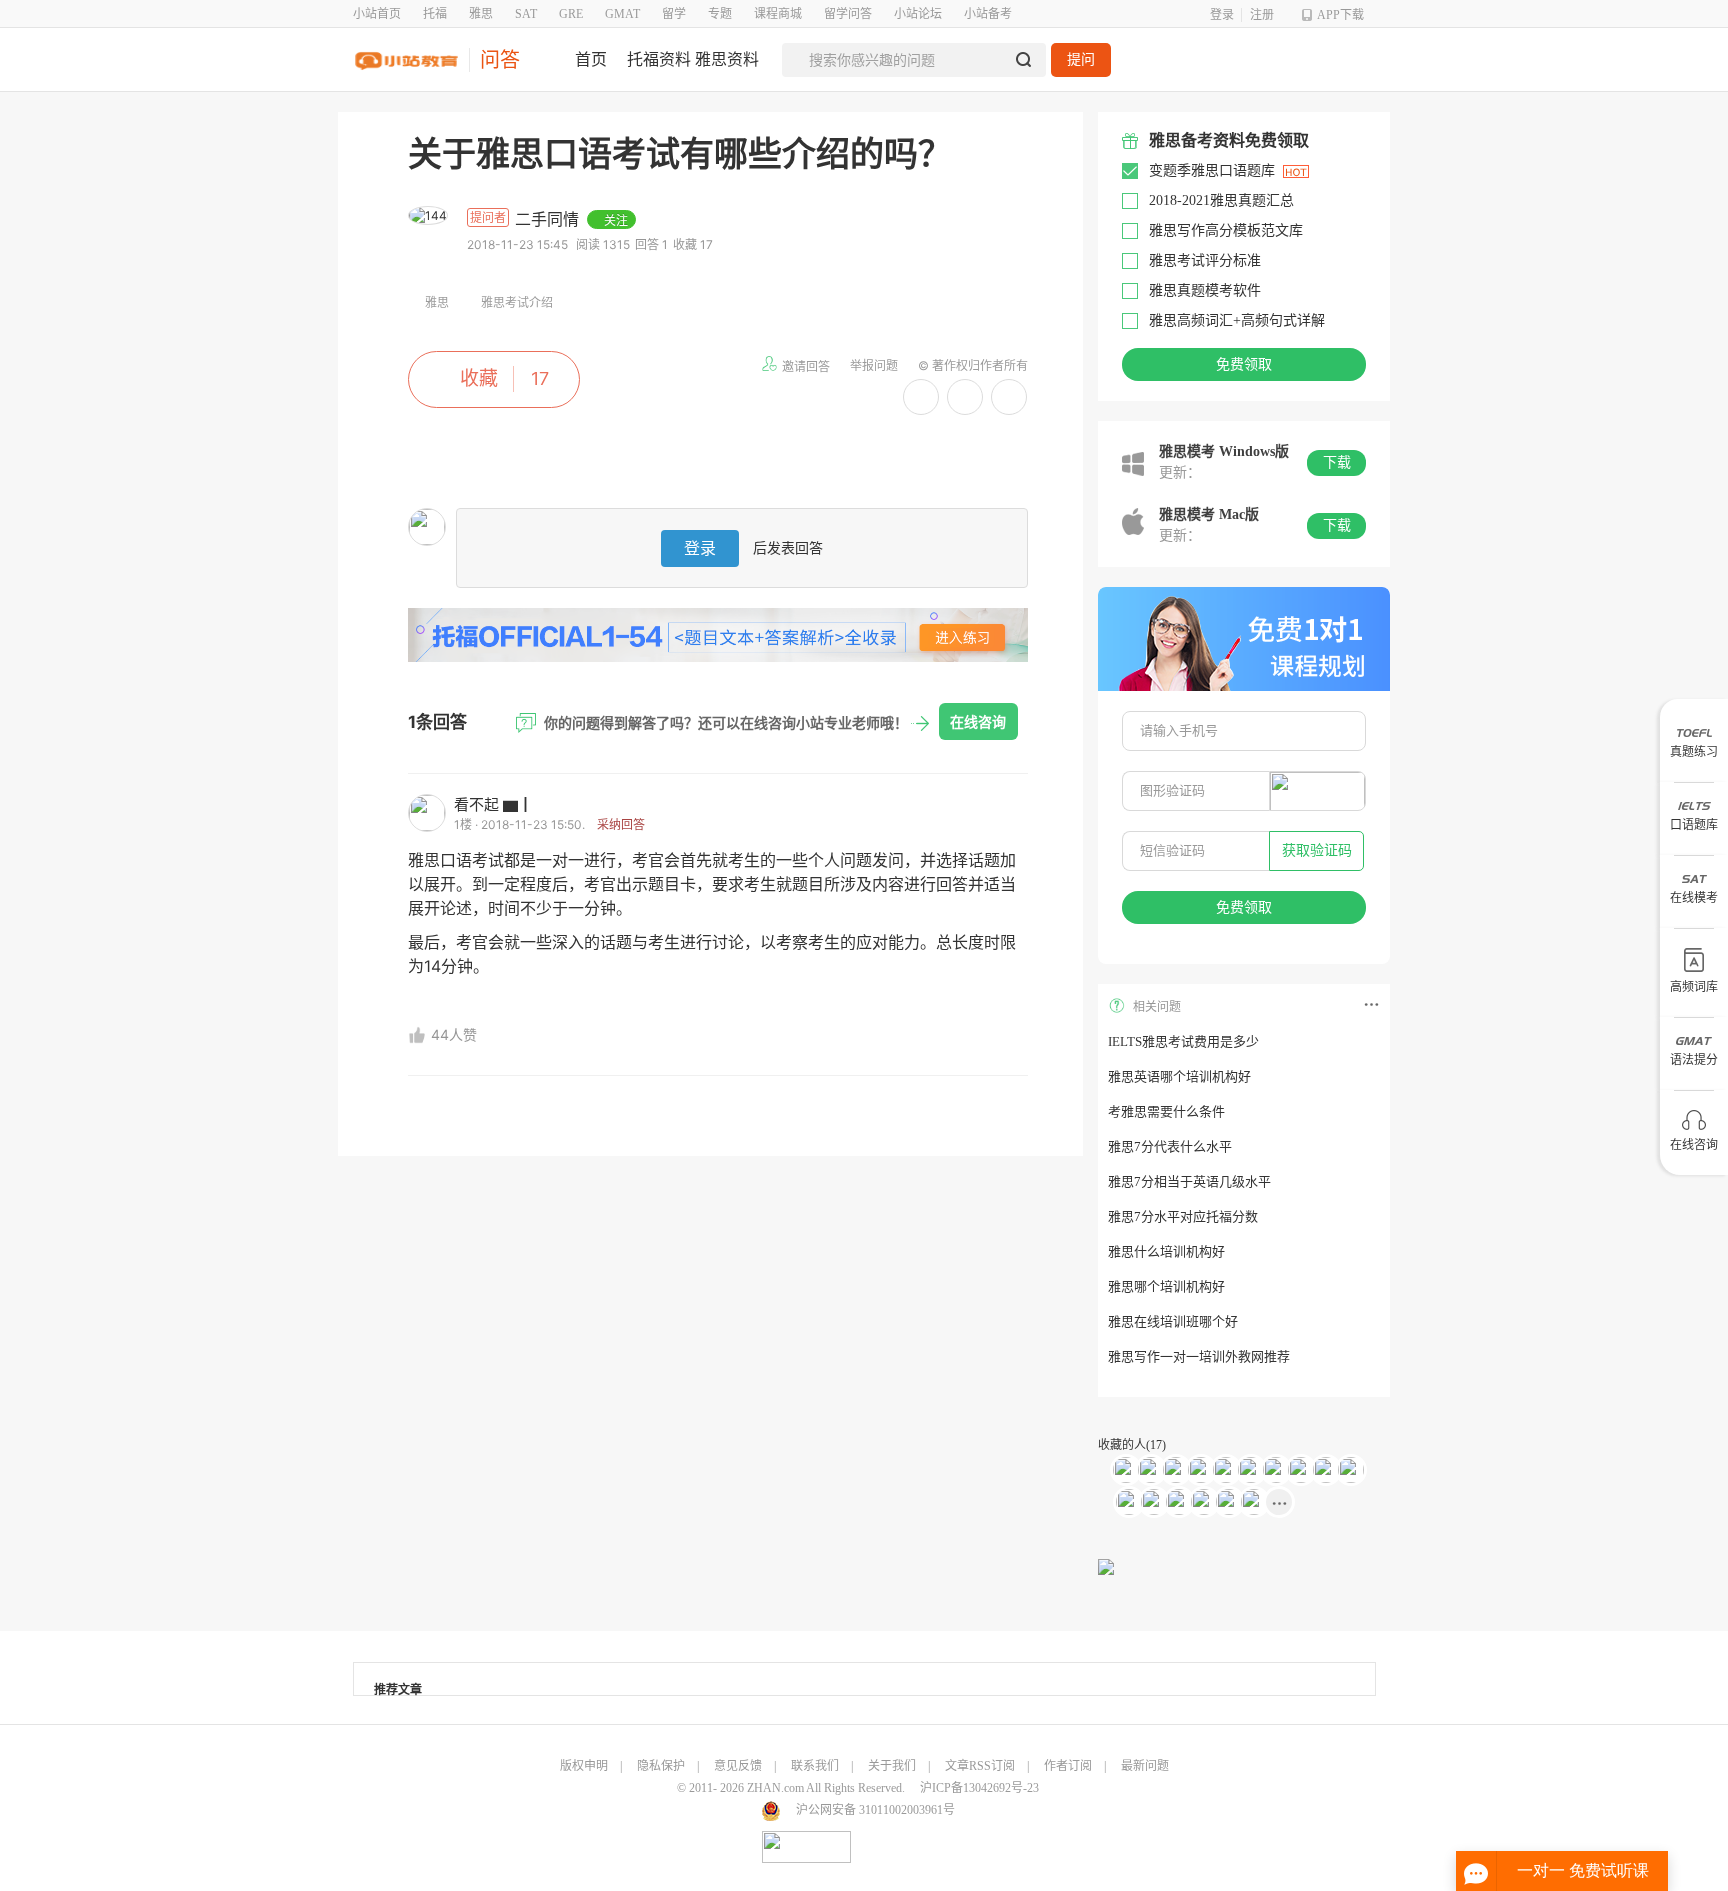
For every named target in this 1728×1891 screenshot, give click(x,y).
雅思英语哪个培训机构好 (1179, 1076)
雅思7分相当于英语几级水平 (1189, 1181)
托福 (435, 14)
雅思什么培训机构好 (1166, 1251)
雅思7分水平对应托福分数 (1183, 1216)
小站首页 (377, 14)
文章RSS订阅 (980, 1766)
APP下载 (1340, 15)
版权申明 (584, 1766)
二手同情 (549, 219)
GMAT (622, 14)
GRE (571, 14)
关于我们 (892, 1766)
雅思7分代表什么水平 (1170, 1146)
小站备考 (988, 14)
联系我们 (815, 1766)
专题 (720, 14)
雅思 (481, 14)
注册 (1262, 15)
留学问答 (848, 14)
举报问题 (874, 365)
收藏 (479, 378)
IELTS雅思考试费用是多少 (1183, 1041)
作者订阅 (1068, 1766)
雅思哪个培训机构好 (1166, 1286)
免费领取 (1244, 364)
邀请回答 (806, 366)
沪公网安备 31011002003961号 (875, 1810)
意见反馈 (738, 1766)
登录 (1222, 15)
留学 (674, 14)
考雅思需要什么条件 (1166, 1111)
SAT (526, 14)
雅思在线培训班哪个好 (1173, 1321)
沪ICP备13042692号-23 (979, 1788)
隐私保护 (661, 1766)
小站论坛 (918, 14)
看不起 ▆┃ (493, 804)
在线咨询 (978, 721)
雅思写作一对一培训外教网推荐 (1199, 1356)
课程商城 (778, 14)
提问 (1081, 59)
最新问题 (1145, 1766)
